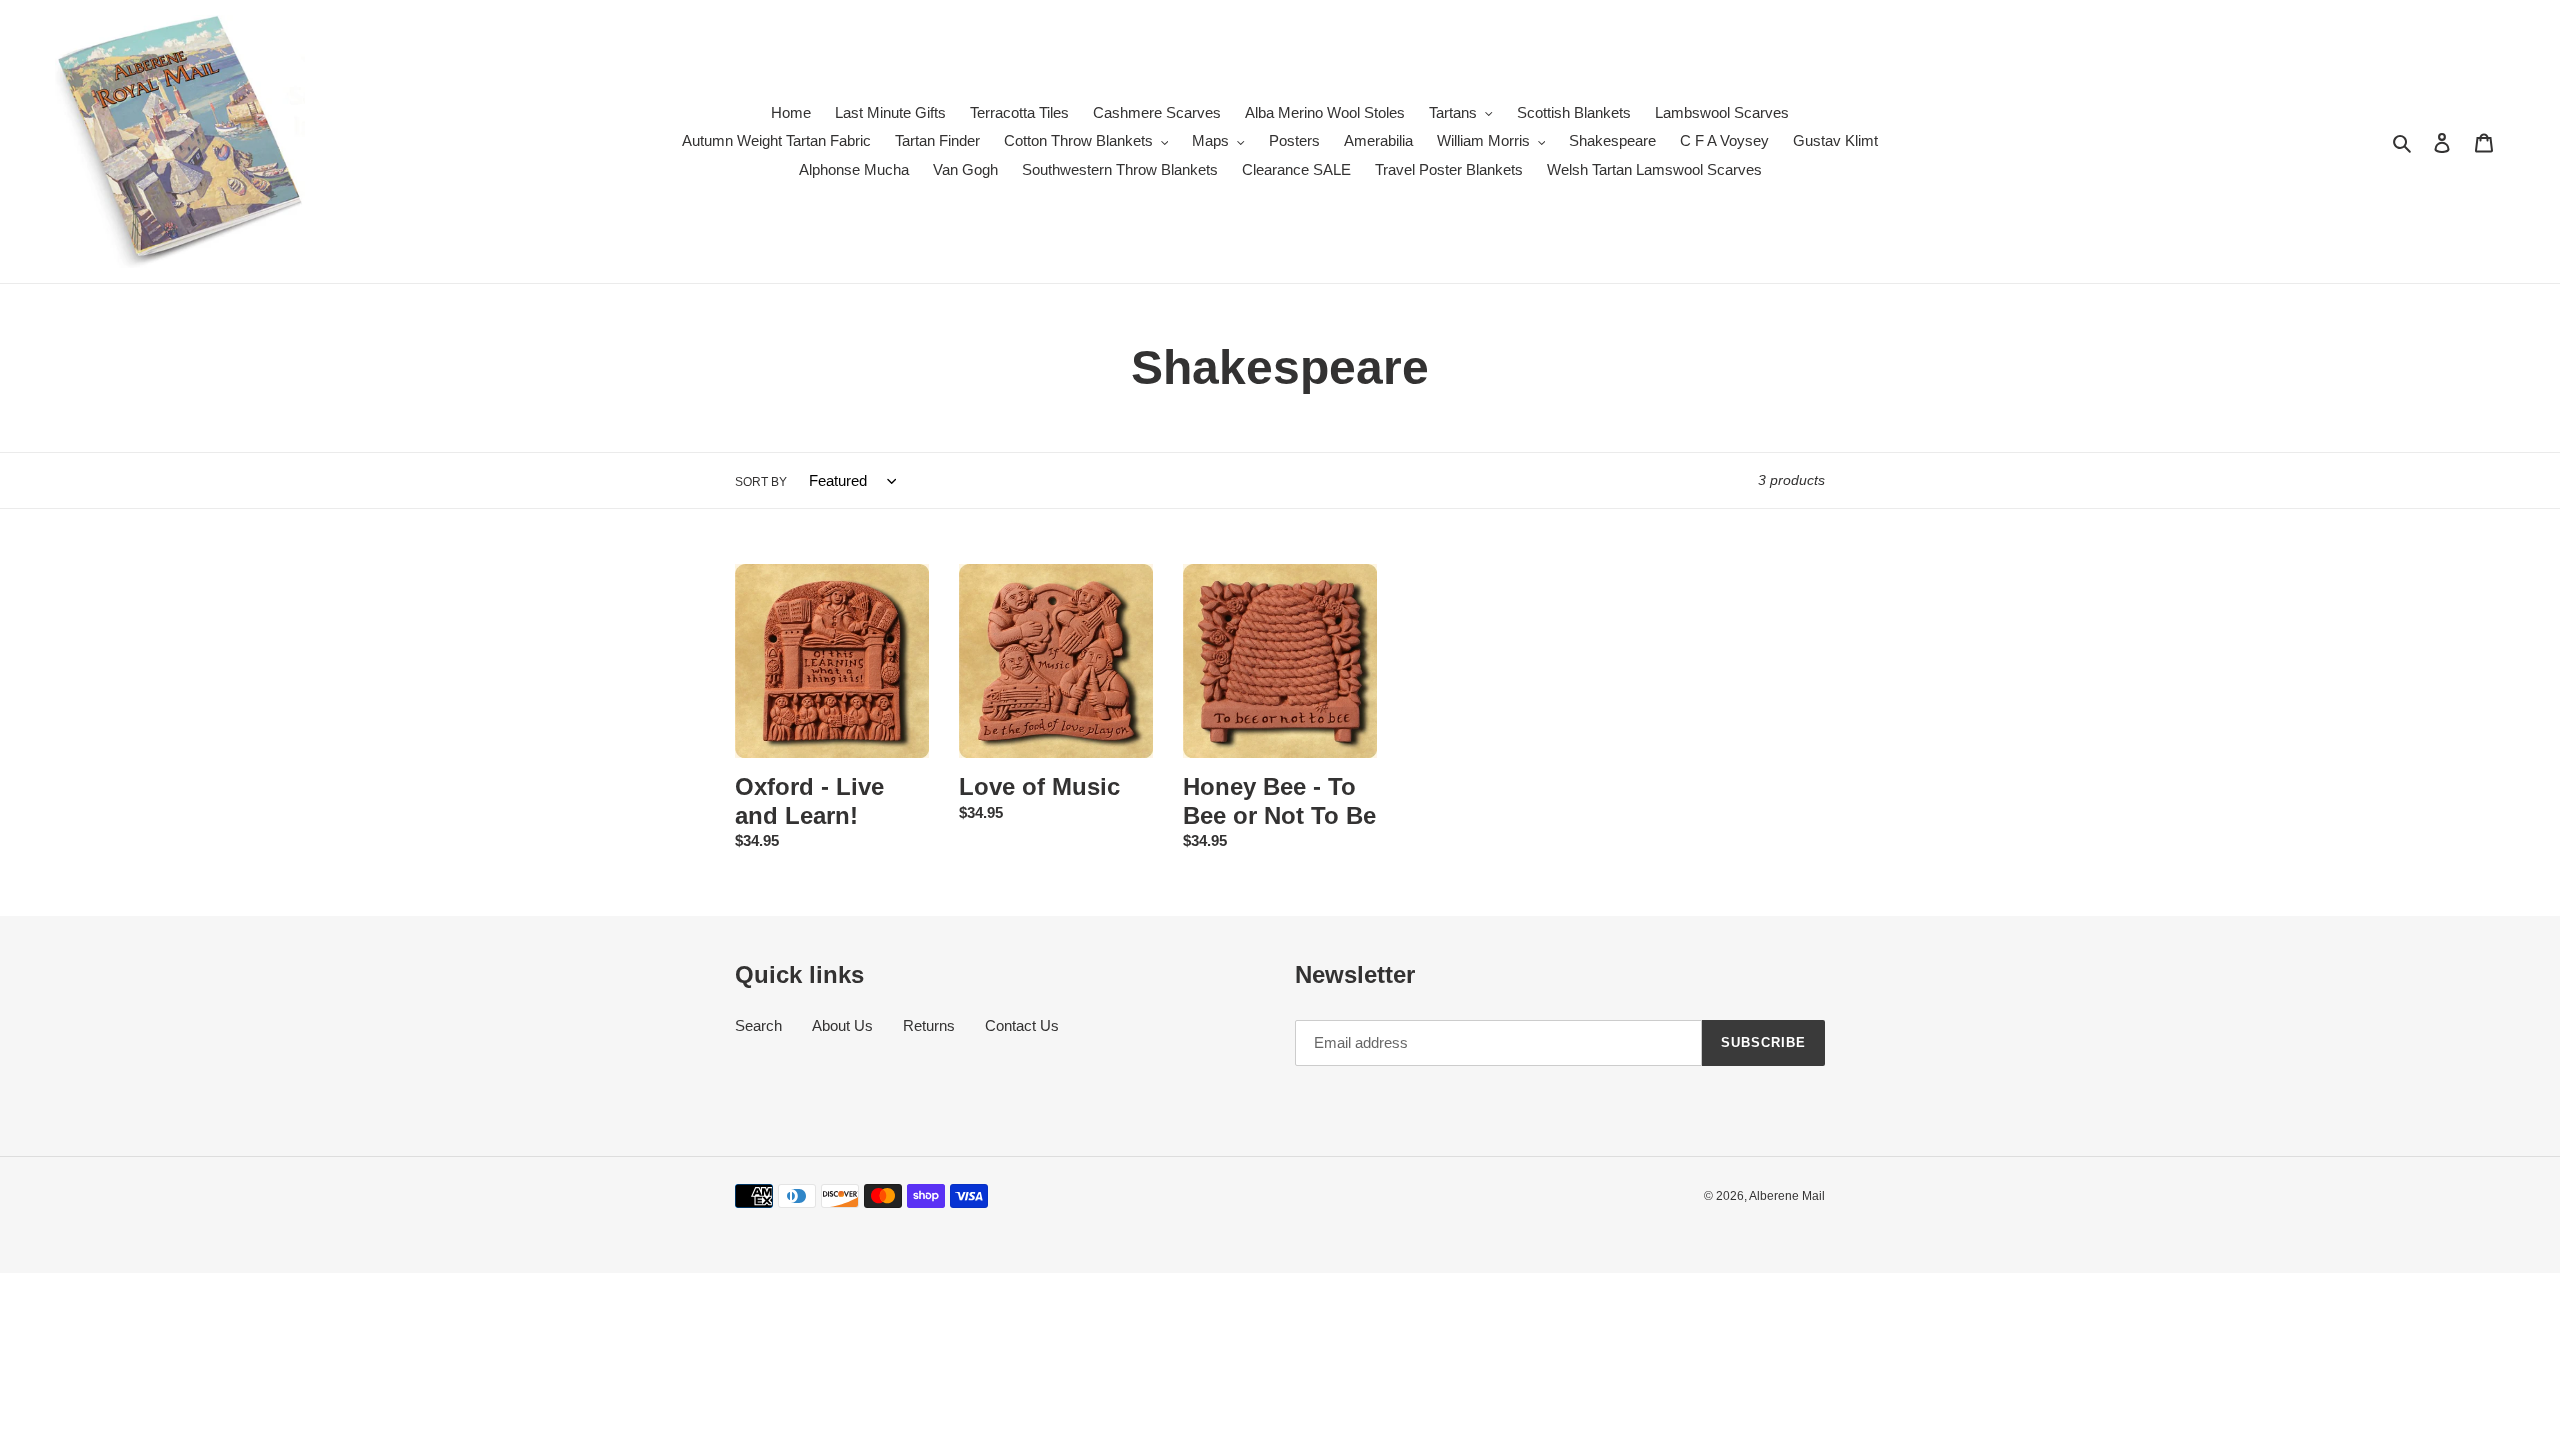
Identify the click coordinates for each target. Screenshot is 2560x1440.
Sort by (761, 482)
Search (758, 1025)
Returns (929, 1025)
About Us (842, 1025)
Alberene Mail (1787, 1196)
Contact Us (1022, 1025)
